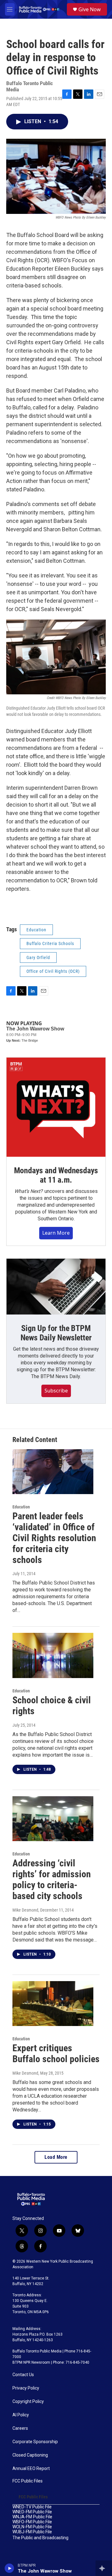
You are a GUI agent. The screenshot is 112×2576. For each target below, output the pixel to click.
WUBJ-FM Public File (32, 2532)
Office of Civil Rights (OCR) (53, 971)
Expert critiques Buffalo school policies (56, 2053)
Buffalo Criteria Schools (50, 943)
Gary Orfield (38, 958)
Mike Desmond (25, 1910)
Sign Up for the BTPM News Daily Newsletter (56, 1333)
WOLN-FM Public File (32, 2527)
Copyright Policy (28, 2402)
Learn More (56, 1233)
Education (36, 930)
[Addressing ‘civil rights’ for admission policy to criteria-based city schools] (53, 1819)
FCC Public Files (28, 2481)
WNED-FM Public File (32, 2512)
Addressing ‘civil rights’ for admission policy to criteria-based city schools (52, 1879)
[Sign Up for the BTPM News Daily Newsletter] (56, 1287)
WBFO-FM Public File (32, 2522)
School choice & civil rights (52, 1705)
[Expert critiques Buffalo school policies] (53, 2004)
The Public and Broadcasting (40, 2538)
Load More (56, 2157)
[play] (9, 2568)
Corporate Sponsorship (35, 2442)
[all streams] (104, 2568)
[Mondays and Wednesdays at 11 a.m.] (56, 1107)
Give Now (90, 9)
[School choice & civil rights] (53, 1655)
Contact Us (23, 2375)
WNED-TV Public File (32, 2507)
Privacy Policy (26, 2388)
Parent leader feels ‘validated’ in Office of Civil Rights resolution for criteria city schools (54, 1538)
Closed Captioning (30, 2455)
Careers (20, 2428)
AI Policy (21, 2415)
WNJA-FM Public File (32, 2517)
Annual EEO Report (31, 2469)
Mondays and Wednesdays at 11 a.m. (56, 1175)
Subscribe (56, 1391)
